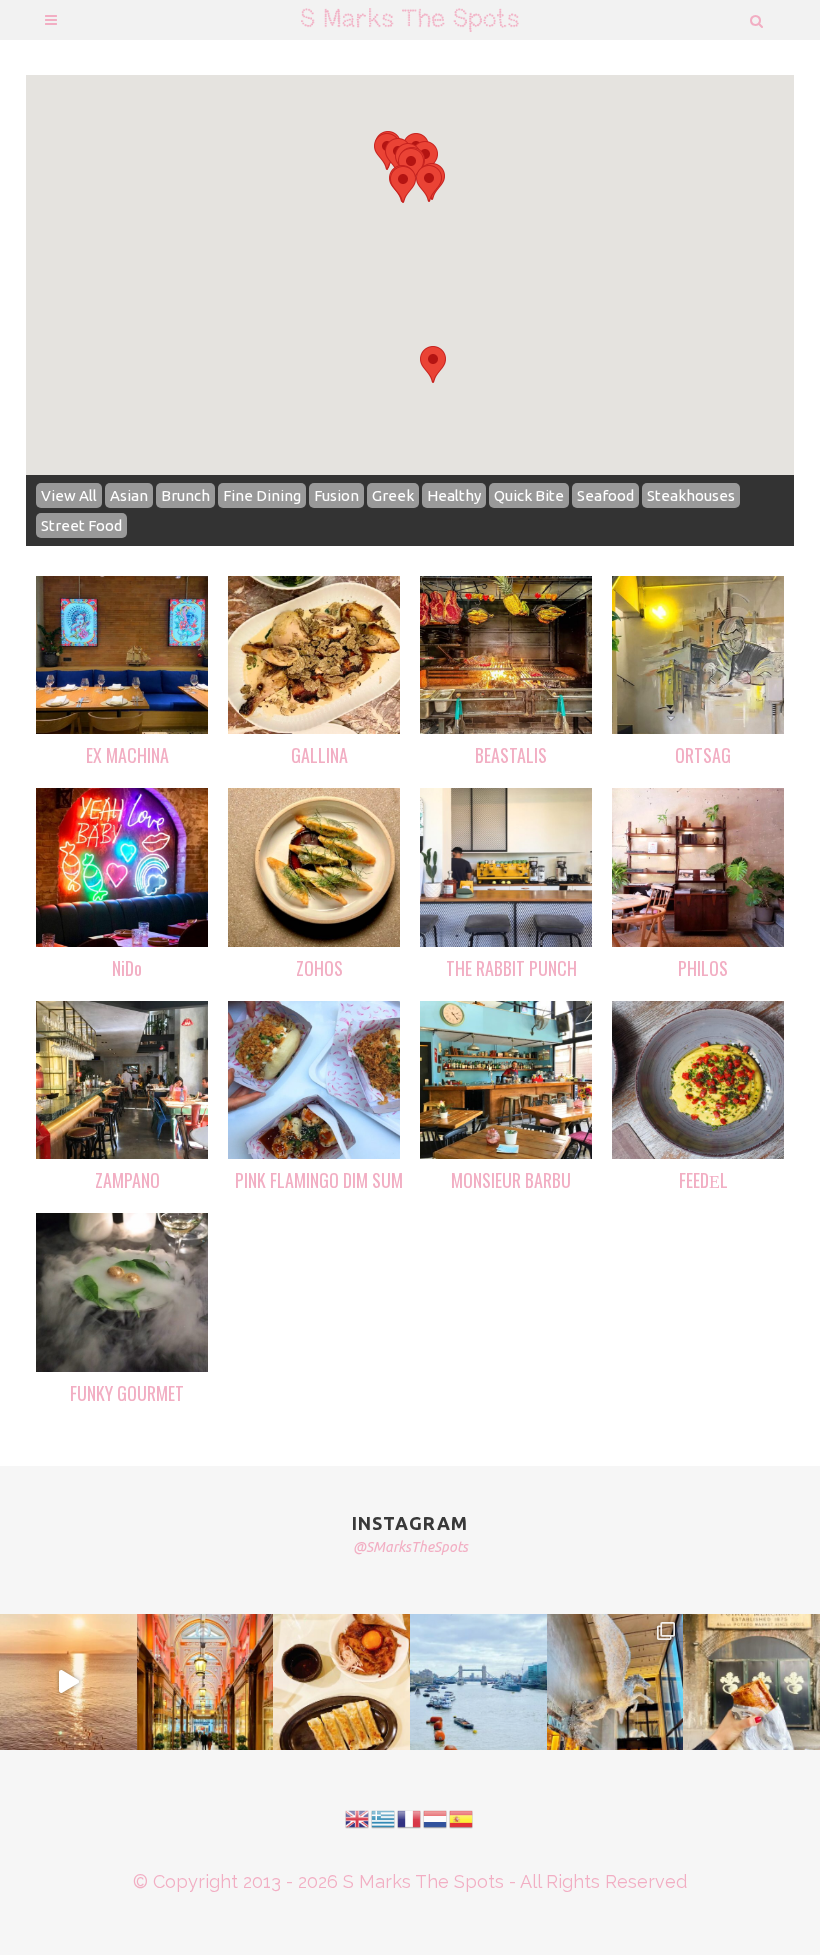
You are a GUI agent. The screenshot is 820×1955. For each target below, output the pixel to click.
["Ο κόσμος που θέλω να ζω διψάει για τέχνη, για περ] (68, 1682)
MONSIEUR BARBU (511, 1180)
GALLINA (319, 755)
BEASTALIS (511, 755)
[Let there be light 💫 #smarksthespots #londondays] (615, 1682)
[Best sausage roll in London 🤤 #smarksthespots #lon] (751, 1682)
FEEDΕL (703, 1180)
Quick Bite (529, 495)
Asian (129, 495)
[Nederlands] (436, 1816)
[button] (429, 183)
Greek (393, 495)
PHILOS (703, 968)
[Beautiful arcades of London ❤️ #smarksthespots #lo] (205, 1682)
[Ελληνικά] (384, 1816)
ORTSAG (703, 755)
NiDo (127, 968)
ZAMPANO (127, 1180)
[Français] (410, 1816)
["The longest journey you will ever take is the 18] (478, 1682)
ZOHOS (319, 968)
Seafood (605, 495)
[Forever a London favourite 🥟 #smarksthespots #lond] (341, 1682)
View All (69, 495)
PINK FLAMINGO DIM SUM (319, 1180)
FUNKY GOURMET (127, 1393)
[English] (358, 1816)
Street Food (81, 525)
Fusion (336, 495)
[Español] (462, 1816)
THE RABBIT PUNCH (511, 968)
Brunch (185, 495)
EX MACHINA (127, 755)
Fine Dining (262, 495)
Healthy (454, 495)
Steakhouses (691, 495)
